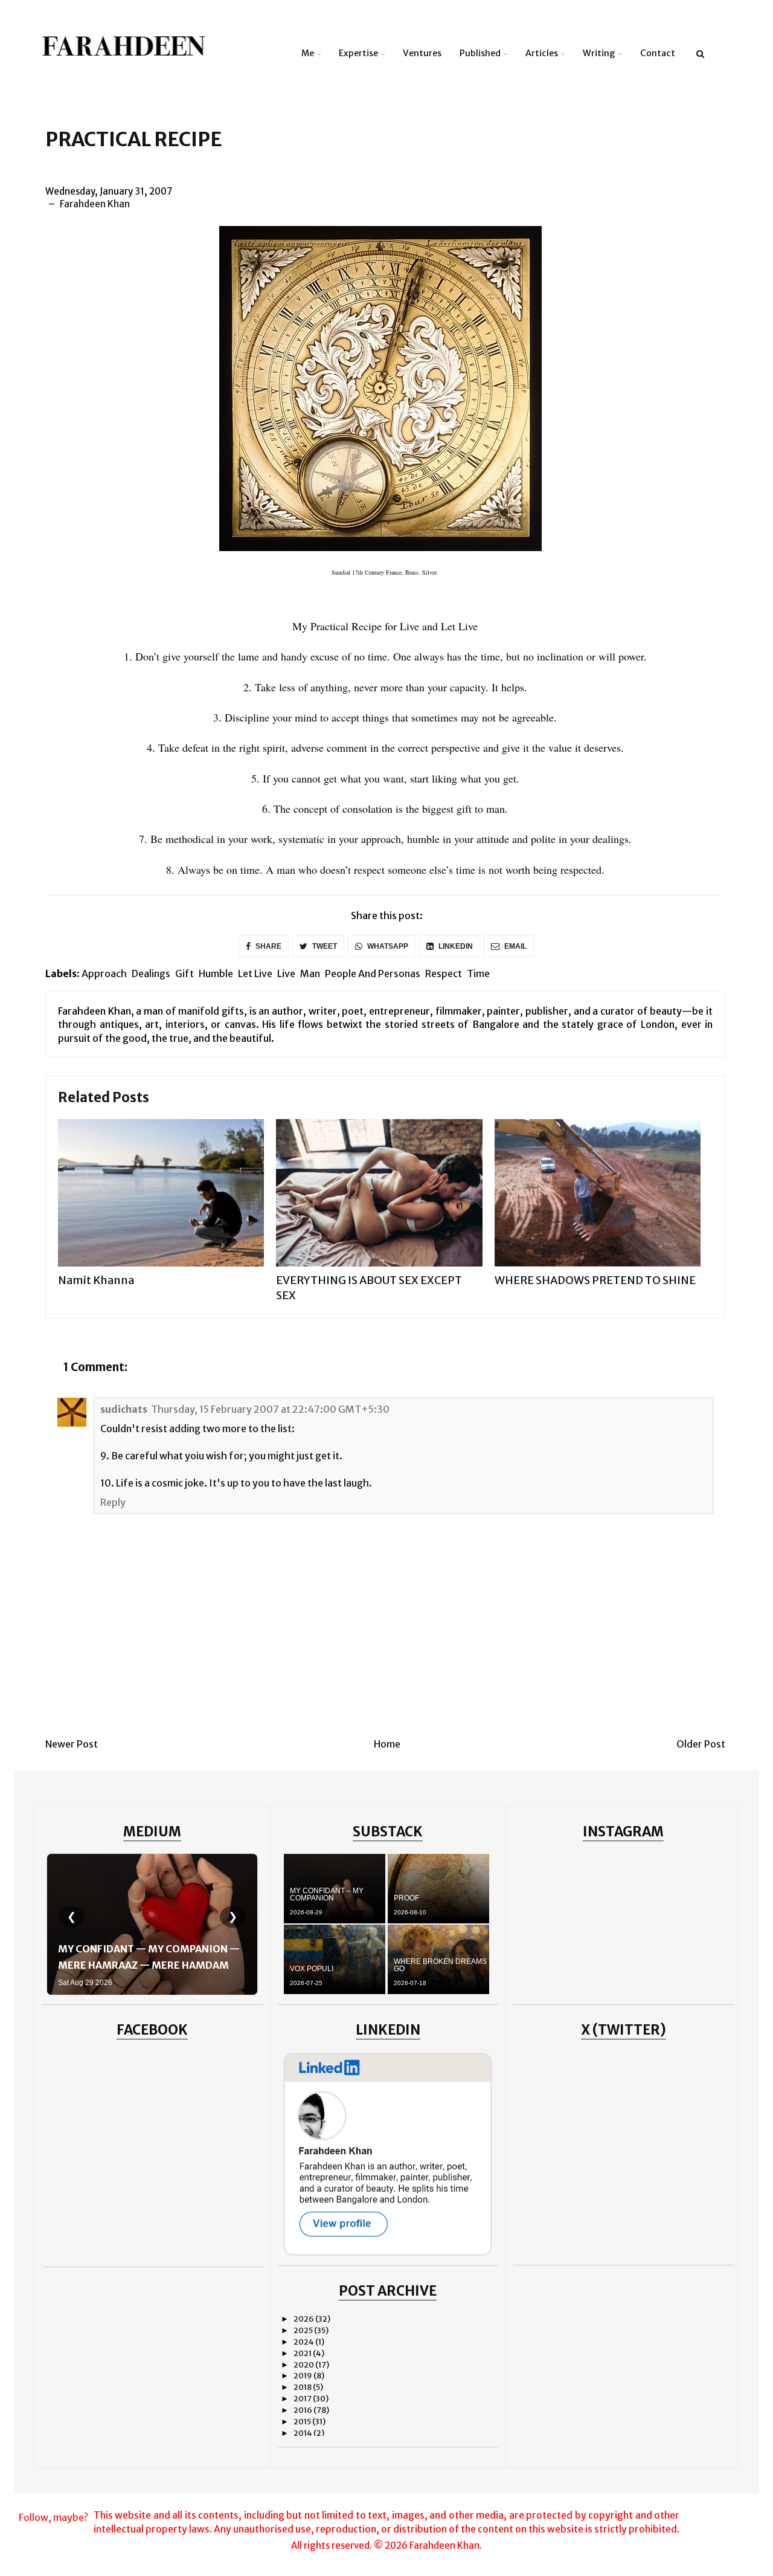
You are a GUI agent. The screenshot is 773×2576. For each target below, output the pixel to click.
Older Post (701, 1744)
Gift (184, 973)
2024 (304, 2342)
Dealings (151, 973)
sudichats (124, 1409)
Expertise (358, 53)
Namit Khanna (96, 1280)
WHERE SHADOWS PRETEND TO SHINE (595, 1280)
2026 (304, 2319)
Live (286, 973)
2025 (304, 2330)
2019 (303, 2376)
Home (387, 1744)
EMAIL (515, 946)
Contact (658, 53)
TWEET (324, 946)
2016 (303, 2410)
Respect (444, 973)
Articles (542, 53)
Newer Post (72, 1744)
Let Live (255, 973)
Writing (599, 53)
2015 (303, 2422)
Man (310, 973)
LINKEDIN (455, 946)
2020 (304, 2365)
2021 (303, 2353)
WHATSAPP (387, 946)
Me (308, 53)
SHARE (268, 946)
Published (480, 53)
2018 (303, 2387)
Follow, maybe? (53, 2517)
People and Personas (373, 973)
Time (478, 973)
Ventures (422, 53)
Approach (104, 973)
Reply (113, 1502)
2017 (303, 2399)
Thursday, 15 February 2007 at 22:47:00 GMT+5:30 (270, 1409)
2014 (303, 2433)
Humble (216, 973)
